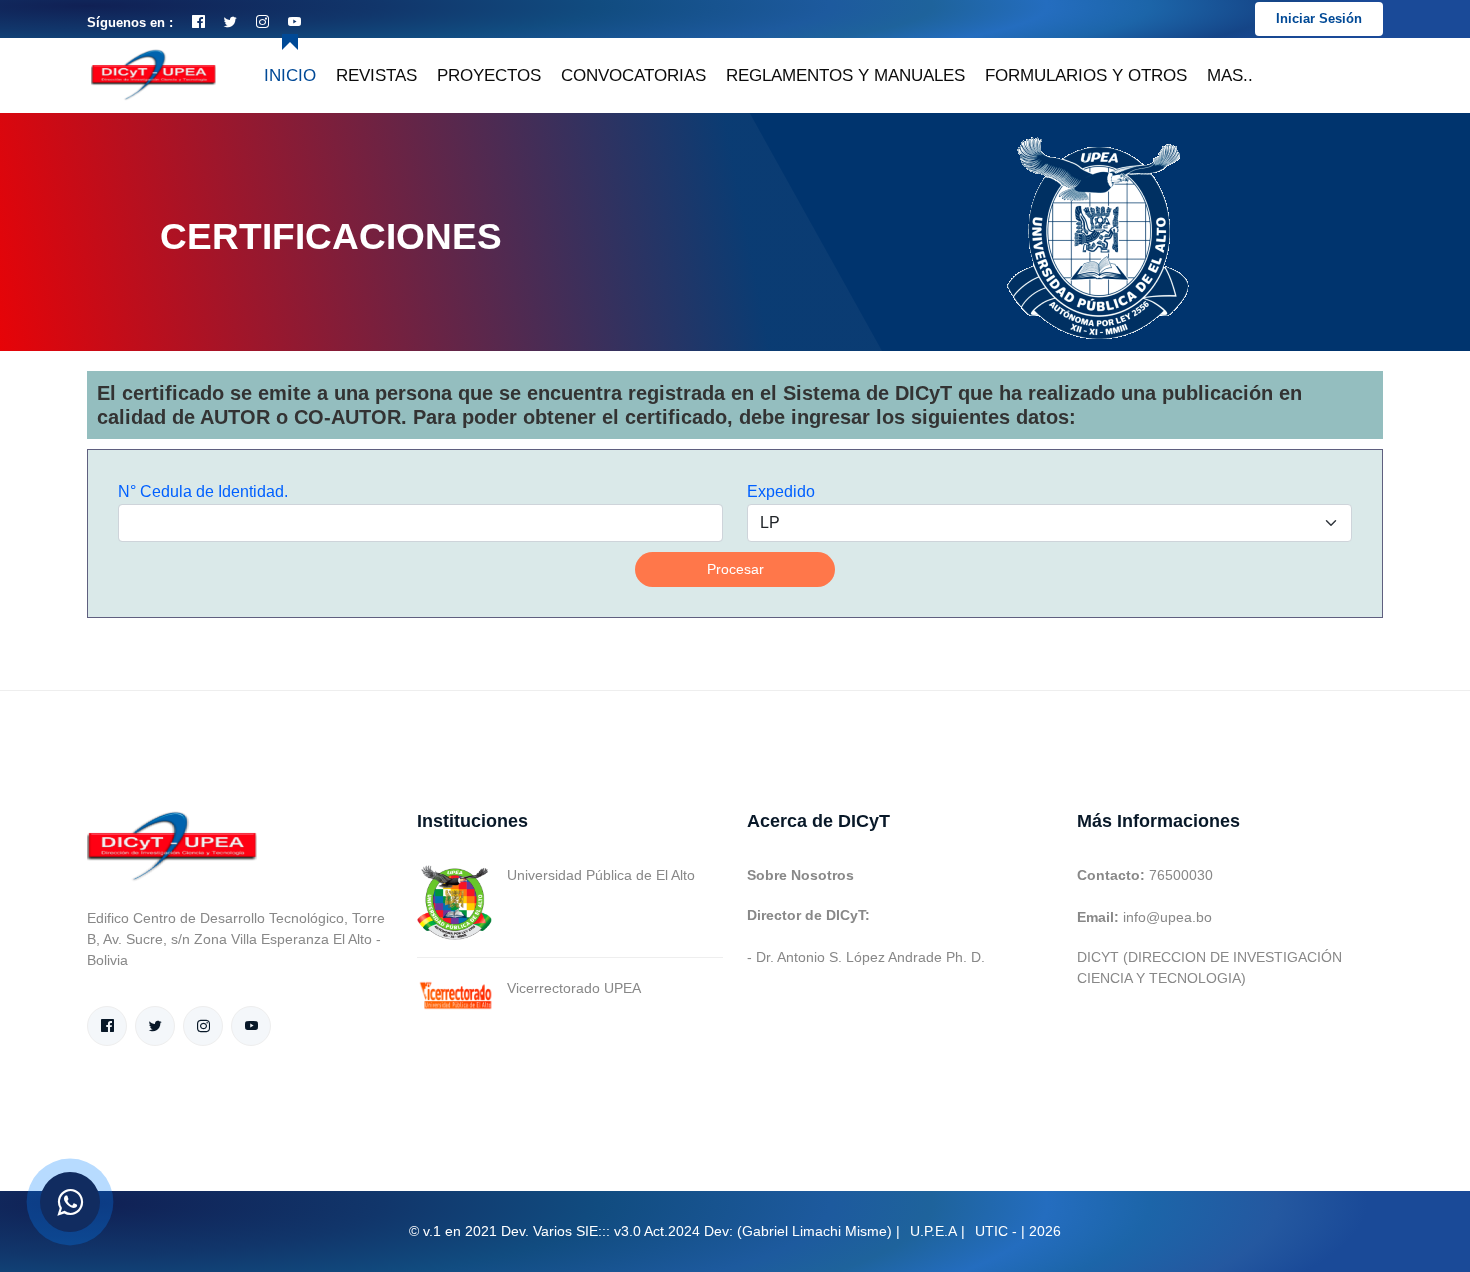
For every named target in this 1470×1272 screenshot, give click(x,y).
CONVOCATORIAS (633, 75)
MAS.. (1230, 75)
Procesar (735, 569)
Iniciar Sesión (1319, 18)
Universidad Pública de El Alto (601, 875)
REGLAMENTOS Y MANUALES (845, 75)
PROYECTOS (489, 75)
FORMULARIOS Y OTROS (1086, 75)
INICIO (290, 75)
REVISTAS (376, 75)
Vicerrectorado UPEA (574, 988)
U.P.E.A (933, 1231)
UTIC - (996, 1231)
